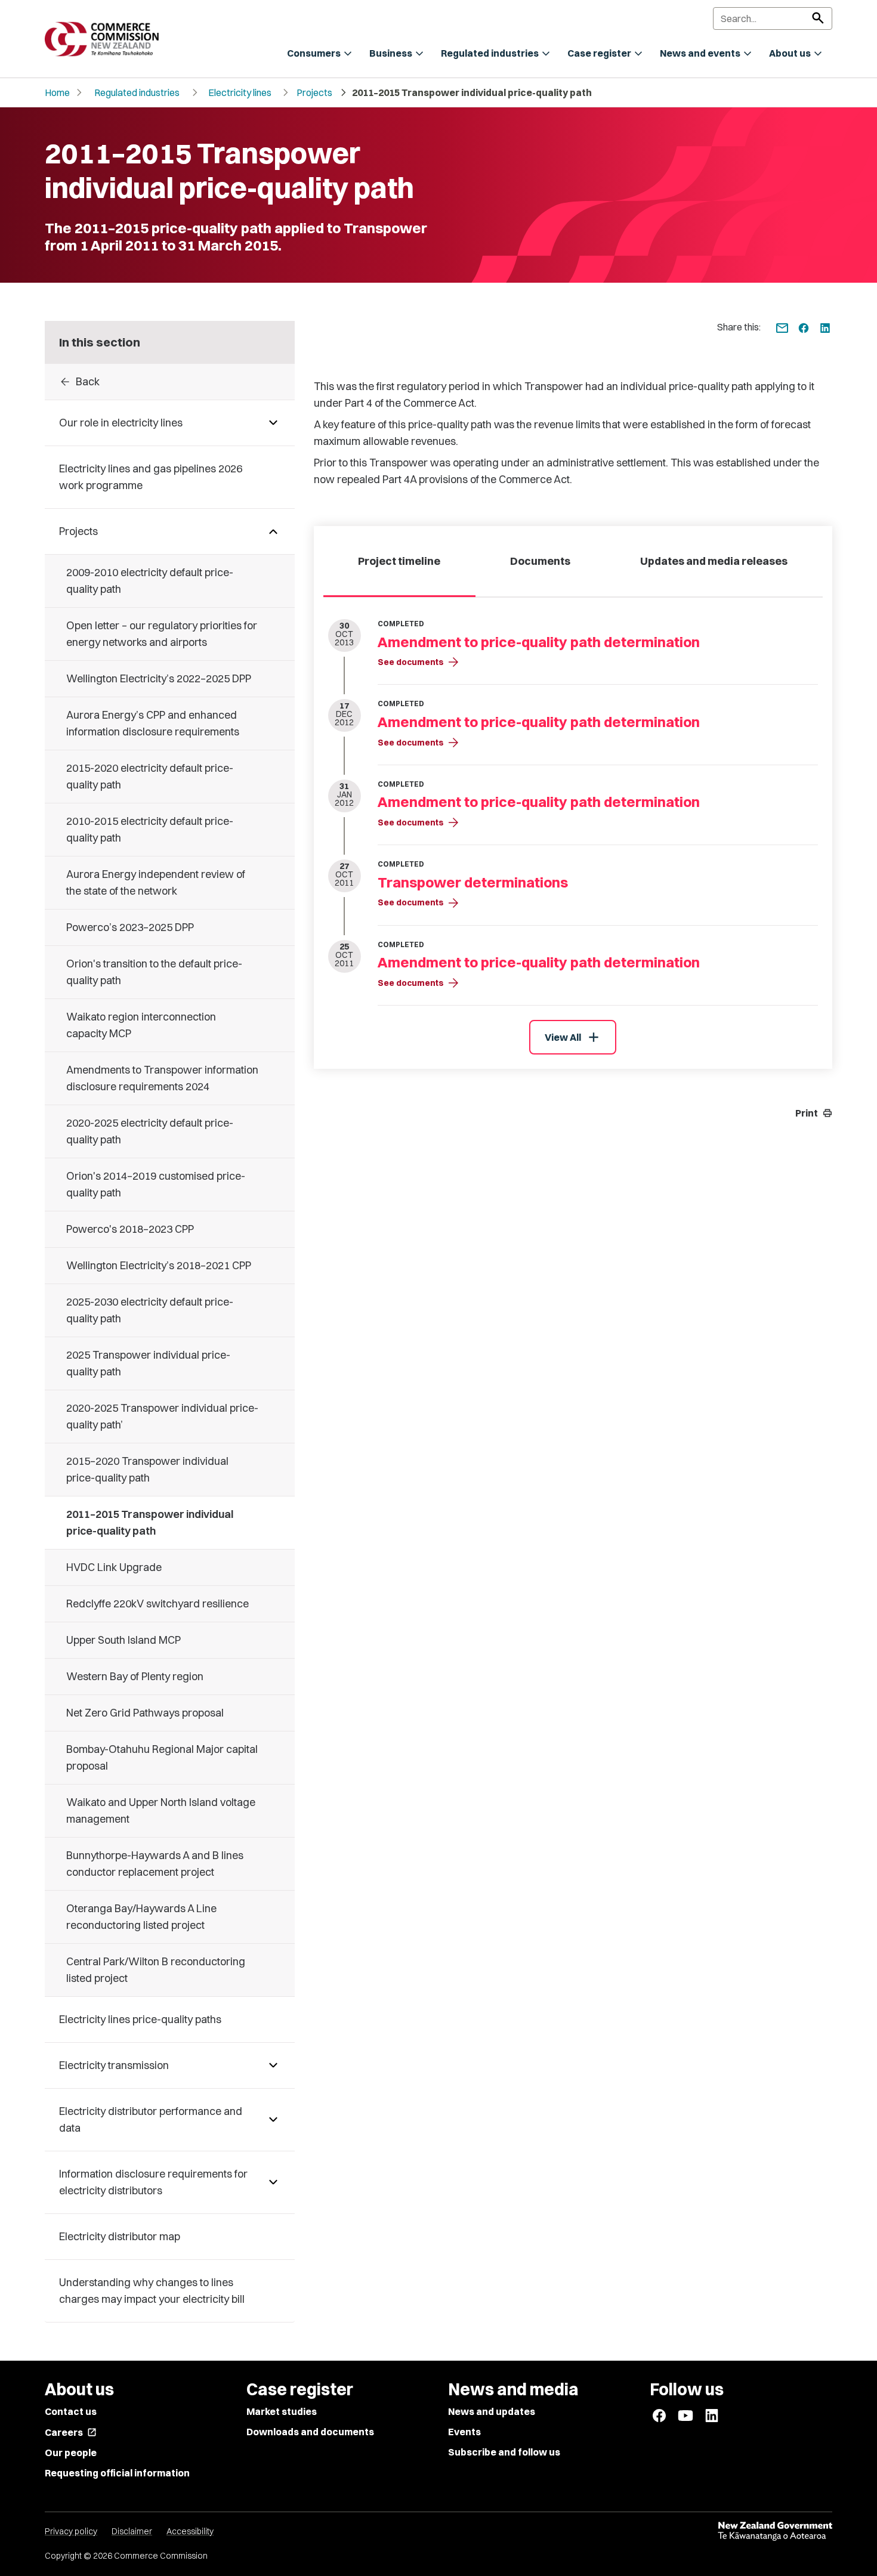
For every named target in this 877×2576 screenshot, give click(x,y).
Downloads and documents (310, 2432)
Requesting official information (117, 2473)
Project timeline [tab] (399, 561)
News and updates (492, 2411)
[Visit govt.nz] (775, 2531)
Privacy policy (71, 2531)
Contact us (71, 2411)
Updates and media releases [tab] (714, 561)
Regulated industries (137, 92)
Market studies (282, 2411)
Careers (71, 2432)
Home (57, 92)
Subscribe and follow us (504, 2452)
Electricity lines (240, 92)
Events (464, 2432)
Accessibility (190, 2531)
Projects (314, 92)
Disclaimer (132, 2531)
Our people (71, 2453)
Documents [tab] (540, 561)
